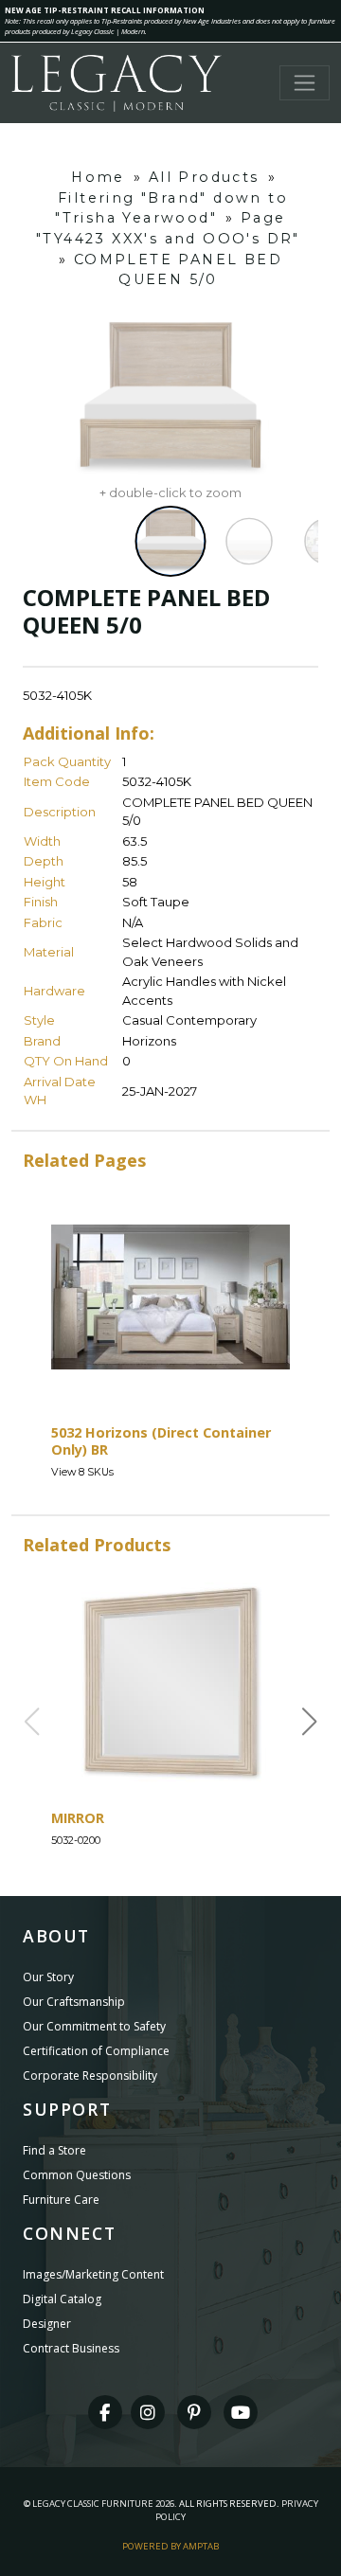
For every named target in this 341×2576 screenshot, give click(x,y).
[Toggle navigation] (305, 83)
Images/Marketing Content (93, 2274)
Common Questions (77, 2175)
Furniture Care (61, 2200)
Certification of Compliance (96, 2051)
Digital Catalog (62, 2299)
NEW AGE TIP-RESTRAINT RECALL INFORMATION (105, 10)
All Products (204, 177)
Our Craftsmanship (74, 2002)
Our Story (48, 1977)
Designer (47, 2324)
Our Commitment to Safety (94, 2026)
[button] (310, 1722)
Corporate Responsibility (90, 2075)
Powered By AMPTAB (170, 2546)
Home (98, 177)
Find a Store (54, 2150)
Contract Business (71, 2348)
